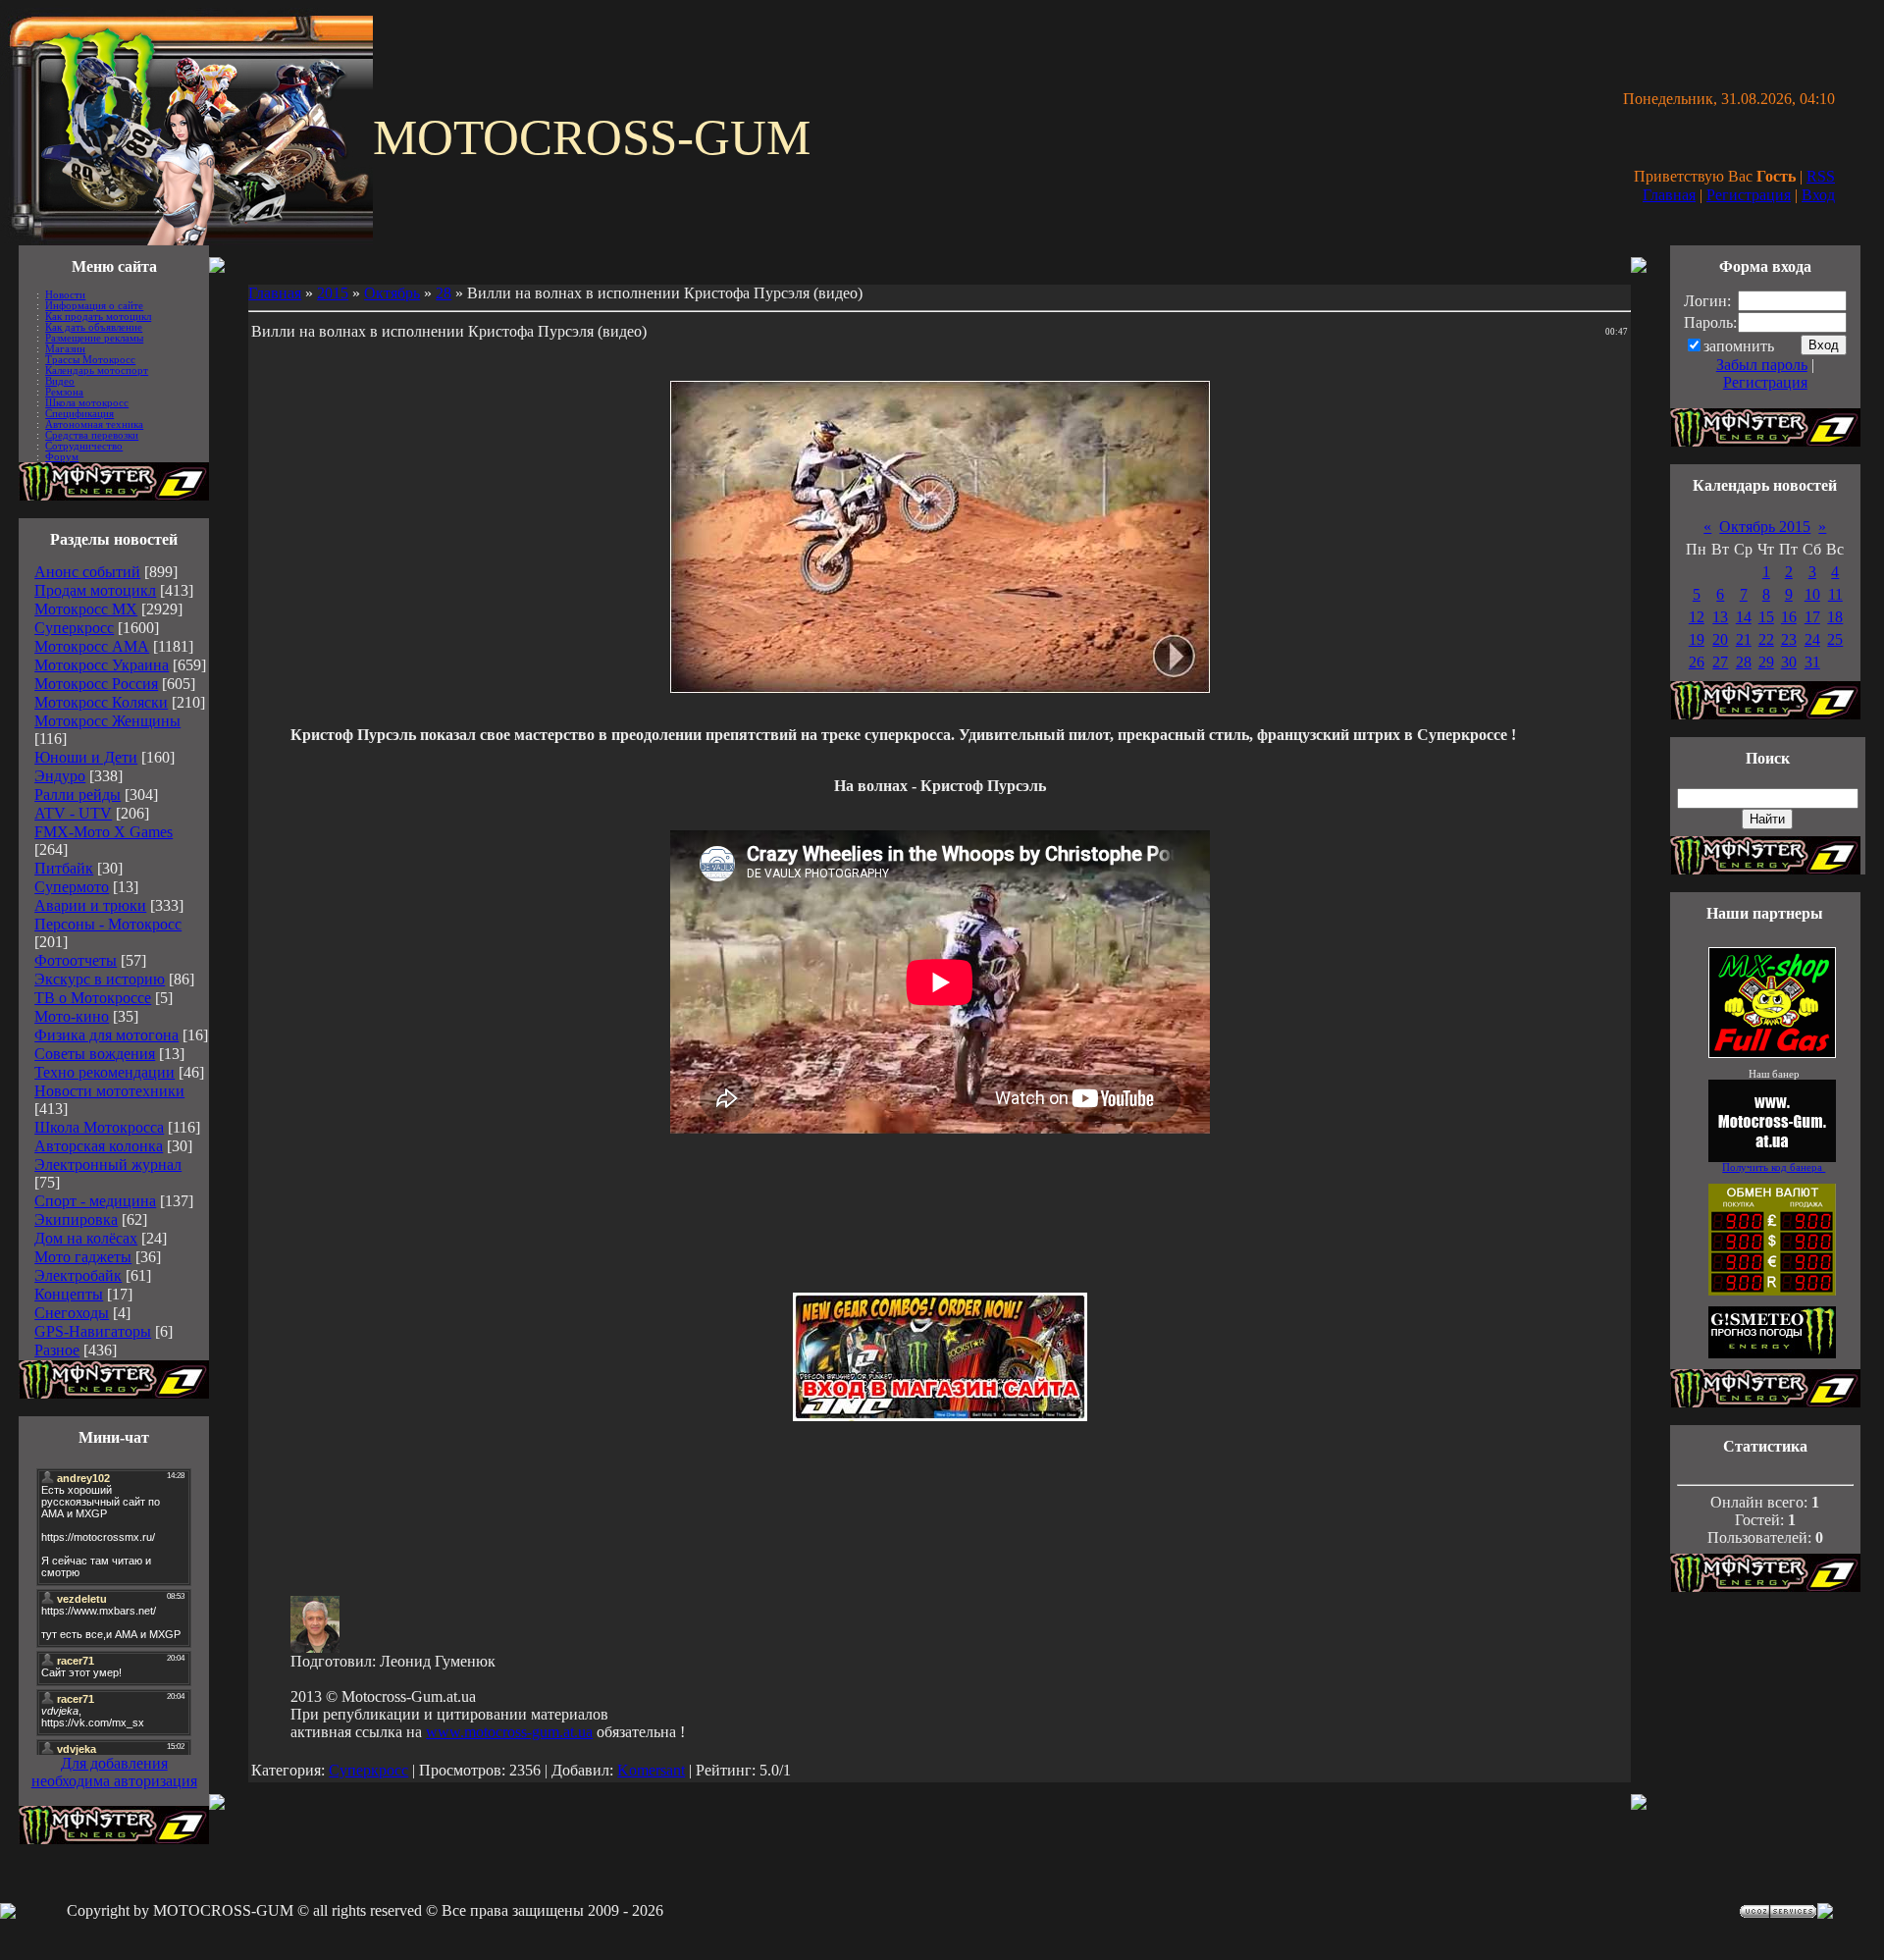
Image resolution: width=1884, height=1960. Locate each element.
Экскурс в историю (100, 979)
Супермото (72, 887)
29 (1766, 662)
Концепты (69, 1294)
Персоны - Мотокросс (108, 924)
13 (1720, 617)
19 (1697, 639)
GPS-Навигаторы (93, 1331)
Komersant (651, 1770)
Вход (1818, 195)
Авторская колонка (99, 1146)
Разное (57, 1350)
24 (1812, 639)
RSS (1821, 176)
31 (1812, 662)
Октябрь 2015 (1765, 527)
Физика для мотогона (106, 1035)
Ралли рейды (78, 795)
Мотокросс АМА (92, 646)
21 (1744, 639)
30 (1789, 662)
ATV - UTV (73, 813)
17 (1812, 617)
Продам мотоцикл (95, 590)
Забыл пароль (1762, 365)
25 (1835, 639)
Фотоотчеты (76, 960)
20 (1720, 639)
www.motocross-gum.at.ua (509, 1732)
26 (1697, 662)
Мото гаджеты (83, 1257)
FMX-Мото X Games (104, 832)
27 (1720, 662)
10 (1812, 594)
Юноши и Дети (86, 757)
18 (1835, 617)
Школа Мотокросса (99, 1127)
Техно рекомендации (105, 1072)
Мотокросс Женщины (107, 721)
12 (1697, 617)
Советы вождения (95, 1054)
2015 (333, 293)
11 (1835, 594)
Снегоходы (72, 1313)
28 (444, 293)
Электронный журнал (108, 1165)
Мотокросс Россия (96, 684)
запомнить (1739, 346)
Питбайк (64, 868)
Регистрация (1749, 195)
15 (1766, 617)
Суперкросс (74, 628)
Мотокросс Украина (102, 665)
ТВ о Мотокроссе (93, 998)
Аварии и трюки (90, 905)
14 (1744, 617)
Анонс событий (87, 572)
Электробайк (78, 1275)
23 (1789, 639)
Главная (1669, 195)
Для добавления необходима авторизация (114, 1772)
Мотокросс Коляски (101, 702)
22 (1766, 639)
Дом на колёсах (86, 1238)
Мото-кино (72, 1016)
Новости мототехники (109, 1091)
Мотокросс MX (86, 609)
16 (1789, 617)
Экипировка (76, 1219)
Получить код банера (1774, 1167)
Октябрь (392, 293)
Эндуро (60, 776)
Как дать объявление (94, 327)
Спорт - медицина (95, 1201)
